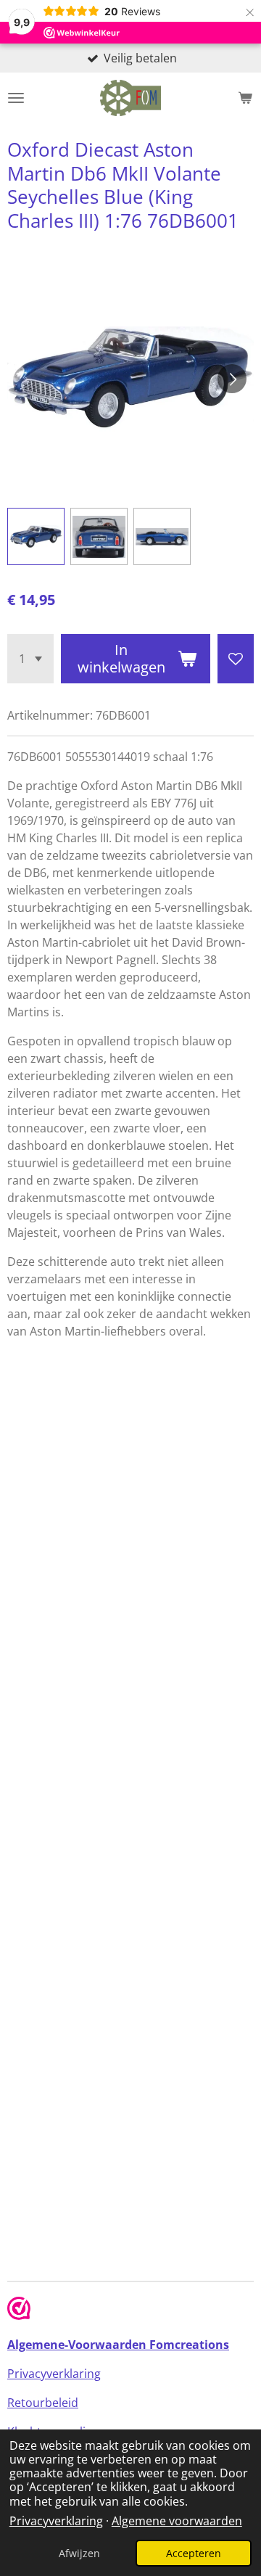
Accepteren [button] (194, 2553)
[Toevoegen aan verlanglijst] (236, 659)
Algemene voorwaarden (177, 2521)
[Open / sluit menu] (16, 98)
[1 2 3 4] (30, 659)
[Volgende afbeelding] (232, 379)
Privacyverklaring (56, 2521)
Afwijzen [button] (79, 2553)
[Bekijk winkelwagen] (245, 98)
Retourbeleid (43, 2403)
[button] (36, 536)
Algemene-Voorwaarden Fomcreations (118, 2345)
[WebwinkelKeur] (19, 2310)
